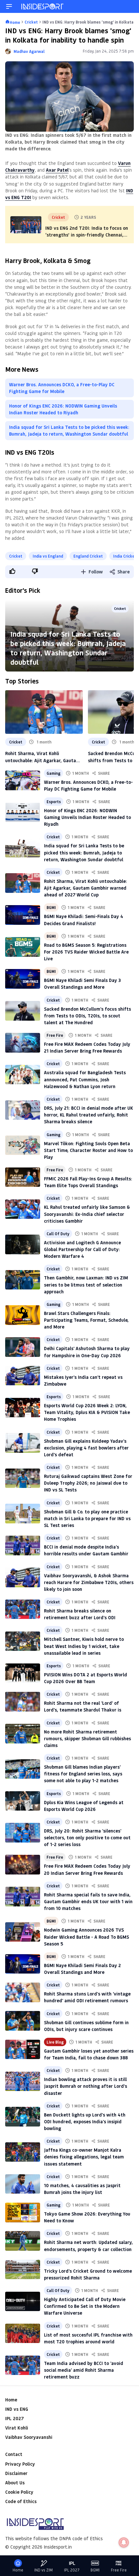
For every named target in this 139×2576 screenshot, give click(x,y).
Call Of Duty (58, 1234)
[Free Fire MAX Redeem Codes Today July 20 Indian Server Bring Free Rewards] (23, 1864)
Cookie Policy (19, 2492)
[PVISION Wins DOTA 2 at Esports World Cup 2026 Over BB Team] (23, 1673)
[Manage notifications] (124, 2542)
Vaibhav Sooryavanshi (29, 2437)
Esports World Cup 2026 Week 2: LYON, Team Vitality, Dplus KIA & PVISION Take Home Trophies (87, 1412)
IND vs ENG (17, 2409)
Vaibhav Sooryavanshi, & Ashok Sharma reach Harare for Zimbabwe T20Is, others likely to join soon (89, 1582)
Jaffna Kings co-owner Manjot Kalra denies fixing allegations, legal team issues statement (84, 2157)
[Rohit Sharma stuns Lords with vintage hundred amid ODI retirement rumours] (23, 1992)
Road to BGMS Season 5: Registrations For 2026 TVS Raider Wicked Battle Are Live (86, 952)
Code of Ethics (21, 2501)
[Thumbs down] (35, 571)
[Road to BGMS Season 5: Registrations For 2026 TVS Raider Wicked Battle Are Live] (23, 947)
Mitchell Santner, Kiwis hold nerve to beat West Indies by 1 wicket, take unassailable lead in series (84, 1646)
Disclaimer (16, 2473)
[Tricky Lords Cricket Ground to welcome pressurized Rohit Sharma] (23, 2269)
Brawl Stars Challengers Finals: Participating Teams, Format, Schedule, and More (86, 1320)
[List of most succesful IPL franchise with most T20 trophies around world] (23, 2333)
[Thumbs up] (12, 571)
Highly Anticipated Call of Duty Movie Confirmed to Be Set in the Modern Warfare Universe (85, 2306)
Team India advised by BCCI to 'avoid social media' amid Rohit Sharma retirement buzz (84, 2370)
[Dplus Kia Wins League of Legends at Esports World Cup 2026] (23, 1801)
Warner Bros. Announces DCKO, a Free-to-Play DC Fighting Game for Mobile (62, 388)
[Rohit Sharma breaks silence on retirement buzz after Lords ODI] (23, 1609)
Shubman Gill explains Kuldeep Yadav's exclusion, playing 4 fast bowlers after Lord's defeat (86, 1448)
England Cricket (88, 556)
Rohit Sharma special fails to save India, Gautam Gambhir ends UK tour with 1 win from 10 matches (88, 1901)
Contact (14, 2454)
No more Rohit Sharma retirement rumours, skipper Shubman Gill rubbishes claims (87, 1738)
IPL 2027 (15, 2418)
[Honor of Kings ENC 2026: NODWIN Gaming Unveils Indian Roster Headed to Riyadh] (23, 812)
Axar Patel (57, 170)
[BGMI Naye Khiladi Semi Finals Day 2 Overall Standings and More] (23, 1964)
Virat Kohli (17, 2428)
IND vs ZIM (43, 2570)
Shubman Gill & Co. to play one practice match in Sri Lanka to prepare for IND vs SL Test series (87, 1518)
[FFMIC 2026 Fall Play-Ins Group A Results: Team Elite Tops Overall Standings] (23, 1177)
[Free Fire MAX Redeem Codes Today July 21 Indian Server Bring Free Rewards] (23, 1043)
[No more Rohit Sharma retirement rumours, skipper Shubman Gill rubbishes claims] (23, 1733)
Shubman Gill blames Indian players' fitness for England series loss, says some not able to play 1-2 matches (83, 1774)
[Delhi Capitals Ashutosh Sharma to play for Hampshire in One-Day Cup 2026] (23, 1347)
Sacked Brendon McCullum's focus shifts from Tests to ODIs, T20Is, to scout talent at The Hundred (87, 1016)
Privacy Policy (20, 2464)
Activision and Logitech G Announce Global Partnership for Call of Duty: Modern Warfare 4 (82, 1249)
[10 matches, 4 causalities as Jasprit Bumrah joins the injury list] (23, 2184)
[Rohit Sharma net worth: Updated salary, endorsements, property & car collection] (23, 2241)
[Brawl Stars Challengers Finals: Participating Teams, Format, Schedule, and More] (23, 1315)
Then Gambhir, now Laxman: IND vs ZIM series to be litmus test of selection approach (86, 1284)
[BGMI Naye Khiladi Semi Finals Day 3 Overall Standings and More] (23, 979)
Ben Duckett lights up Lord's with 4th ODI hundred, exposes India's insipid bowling (85, 2121)
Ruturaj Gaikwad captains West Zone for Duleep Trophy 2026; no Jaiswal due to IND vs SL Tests (88, 1483)
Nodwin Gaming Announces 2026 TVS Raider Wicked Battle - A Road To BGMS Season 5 (86, 1937)
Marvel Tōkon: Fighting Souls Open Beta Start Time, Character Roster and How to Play (88, 1150)
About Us (15, 2483)
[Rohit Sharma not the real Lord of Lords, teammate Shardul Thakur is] (23, 1702)
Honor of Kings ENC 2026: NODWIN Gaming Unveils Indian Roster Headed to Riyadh (63, 409)
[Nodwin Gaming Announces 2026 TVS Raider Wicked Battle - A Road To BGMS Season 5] (23, 1932)
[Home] (43, 6)
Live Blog (55, 2042)
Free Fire (55, 1035)
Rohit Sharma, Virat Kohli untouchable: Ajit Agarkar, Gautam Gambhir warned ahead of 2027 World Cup (43, 757)
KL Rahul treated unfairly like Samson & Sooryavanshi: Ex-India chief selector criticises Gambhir (87, 1214)
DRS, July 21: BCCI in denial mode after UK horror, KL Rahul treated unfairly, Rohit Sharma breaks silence (88, 1115)
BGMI (51, 907)
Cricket (16, 556)
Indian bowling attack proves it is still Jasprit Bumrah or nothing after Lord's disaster (86, 2086)
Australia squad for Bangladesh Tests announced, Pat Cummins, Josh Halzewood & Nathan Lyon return (85, 1079)
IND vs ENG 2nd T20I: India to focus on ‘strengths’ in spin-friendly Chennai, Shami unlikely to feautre (87, 235)
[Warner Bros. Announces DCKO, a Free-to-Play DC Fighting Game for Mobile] (23, 780)
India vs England (48, 556)
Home (11, 2400)
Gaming (53, 773)
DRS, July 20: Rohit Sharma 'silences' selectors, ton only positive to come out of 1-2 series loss (87, 1838)
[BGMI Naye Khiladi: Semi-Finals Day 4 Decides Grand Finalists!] (23, 915)
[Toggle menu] (9, 6)
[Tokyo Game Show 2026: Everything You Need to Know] (23, 2212)
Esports (54, 802)
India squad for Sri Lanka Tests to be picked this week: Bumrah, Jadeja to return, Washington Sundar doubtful (69, 430)
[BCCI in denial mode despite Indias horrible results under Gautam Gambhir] (23, 1545)
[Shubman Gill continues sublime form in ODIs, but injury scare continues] (23, 2021)
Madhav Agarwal (29, 51)
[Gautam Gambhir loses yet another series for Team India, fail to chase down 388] (23, 2049)
